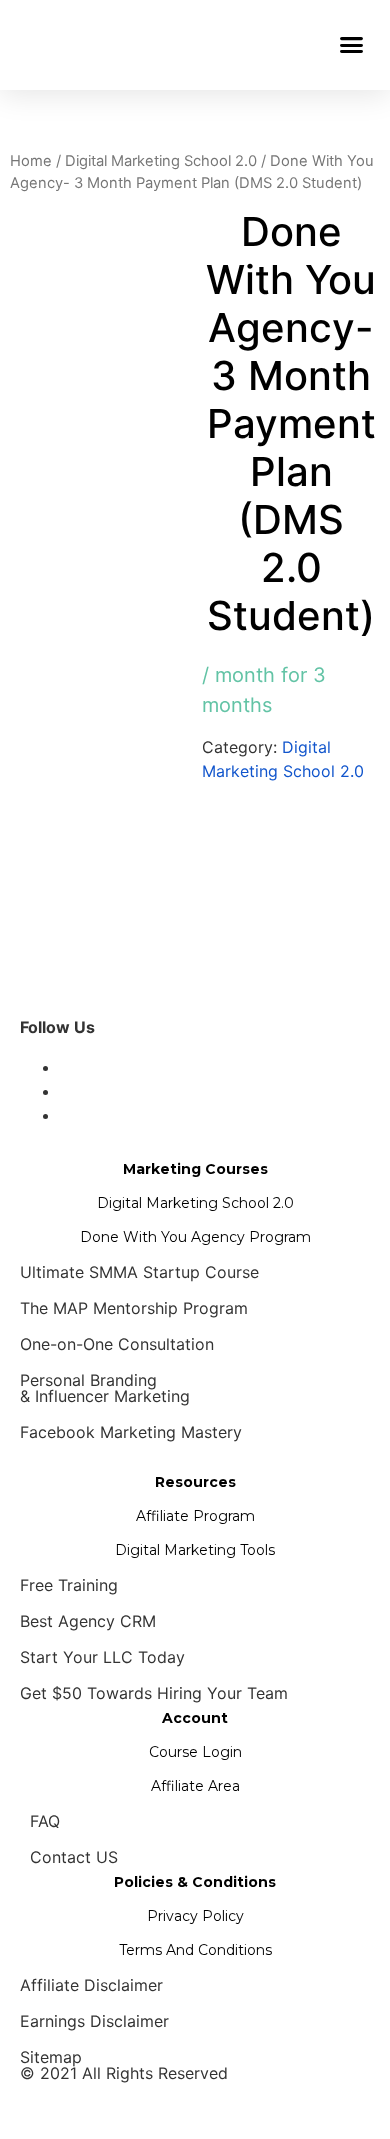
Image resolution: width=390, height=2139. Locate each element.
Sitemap (51, 2057)
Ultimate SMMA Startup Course (139, 1272)
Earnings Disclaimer (94, 2021)
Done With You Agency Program (195, 1237)
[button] (352, 45)
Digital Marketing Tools (195, 1550)
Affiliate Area (195, 1786)
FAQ (45, 1821)
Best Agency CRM (88, 1621)
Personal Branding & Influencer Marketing (105, 1388)
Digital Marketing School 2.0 (161, 161)
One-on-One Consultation (117, 1344)
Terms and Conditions (195, 1950)
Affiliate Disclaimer (91, 1985)
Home (31, 161)
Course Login (195, 1752)
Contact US (74, 1857)
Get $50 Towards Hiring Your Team (154, 1693)
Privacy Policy (195, 1916)
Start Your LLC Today (102, 1657)
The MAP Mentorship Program (134, 1308)
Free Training (69, 1585)
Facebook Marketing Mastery (131, 1432)
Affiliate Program (195, 1516)
